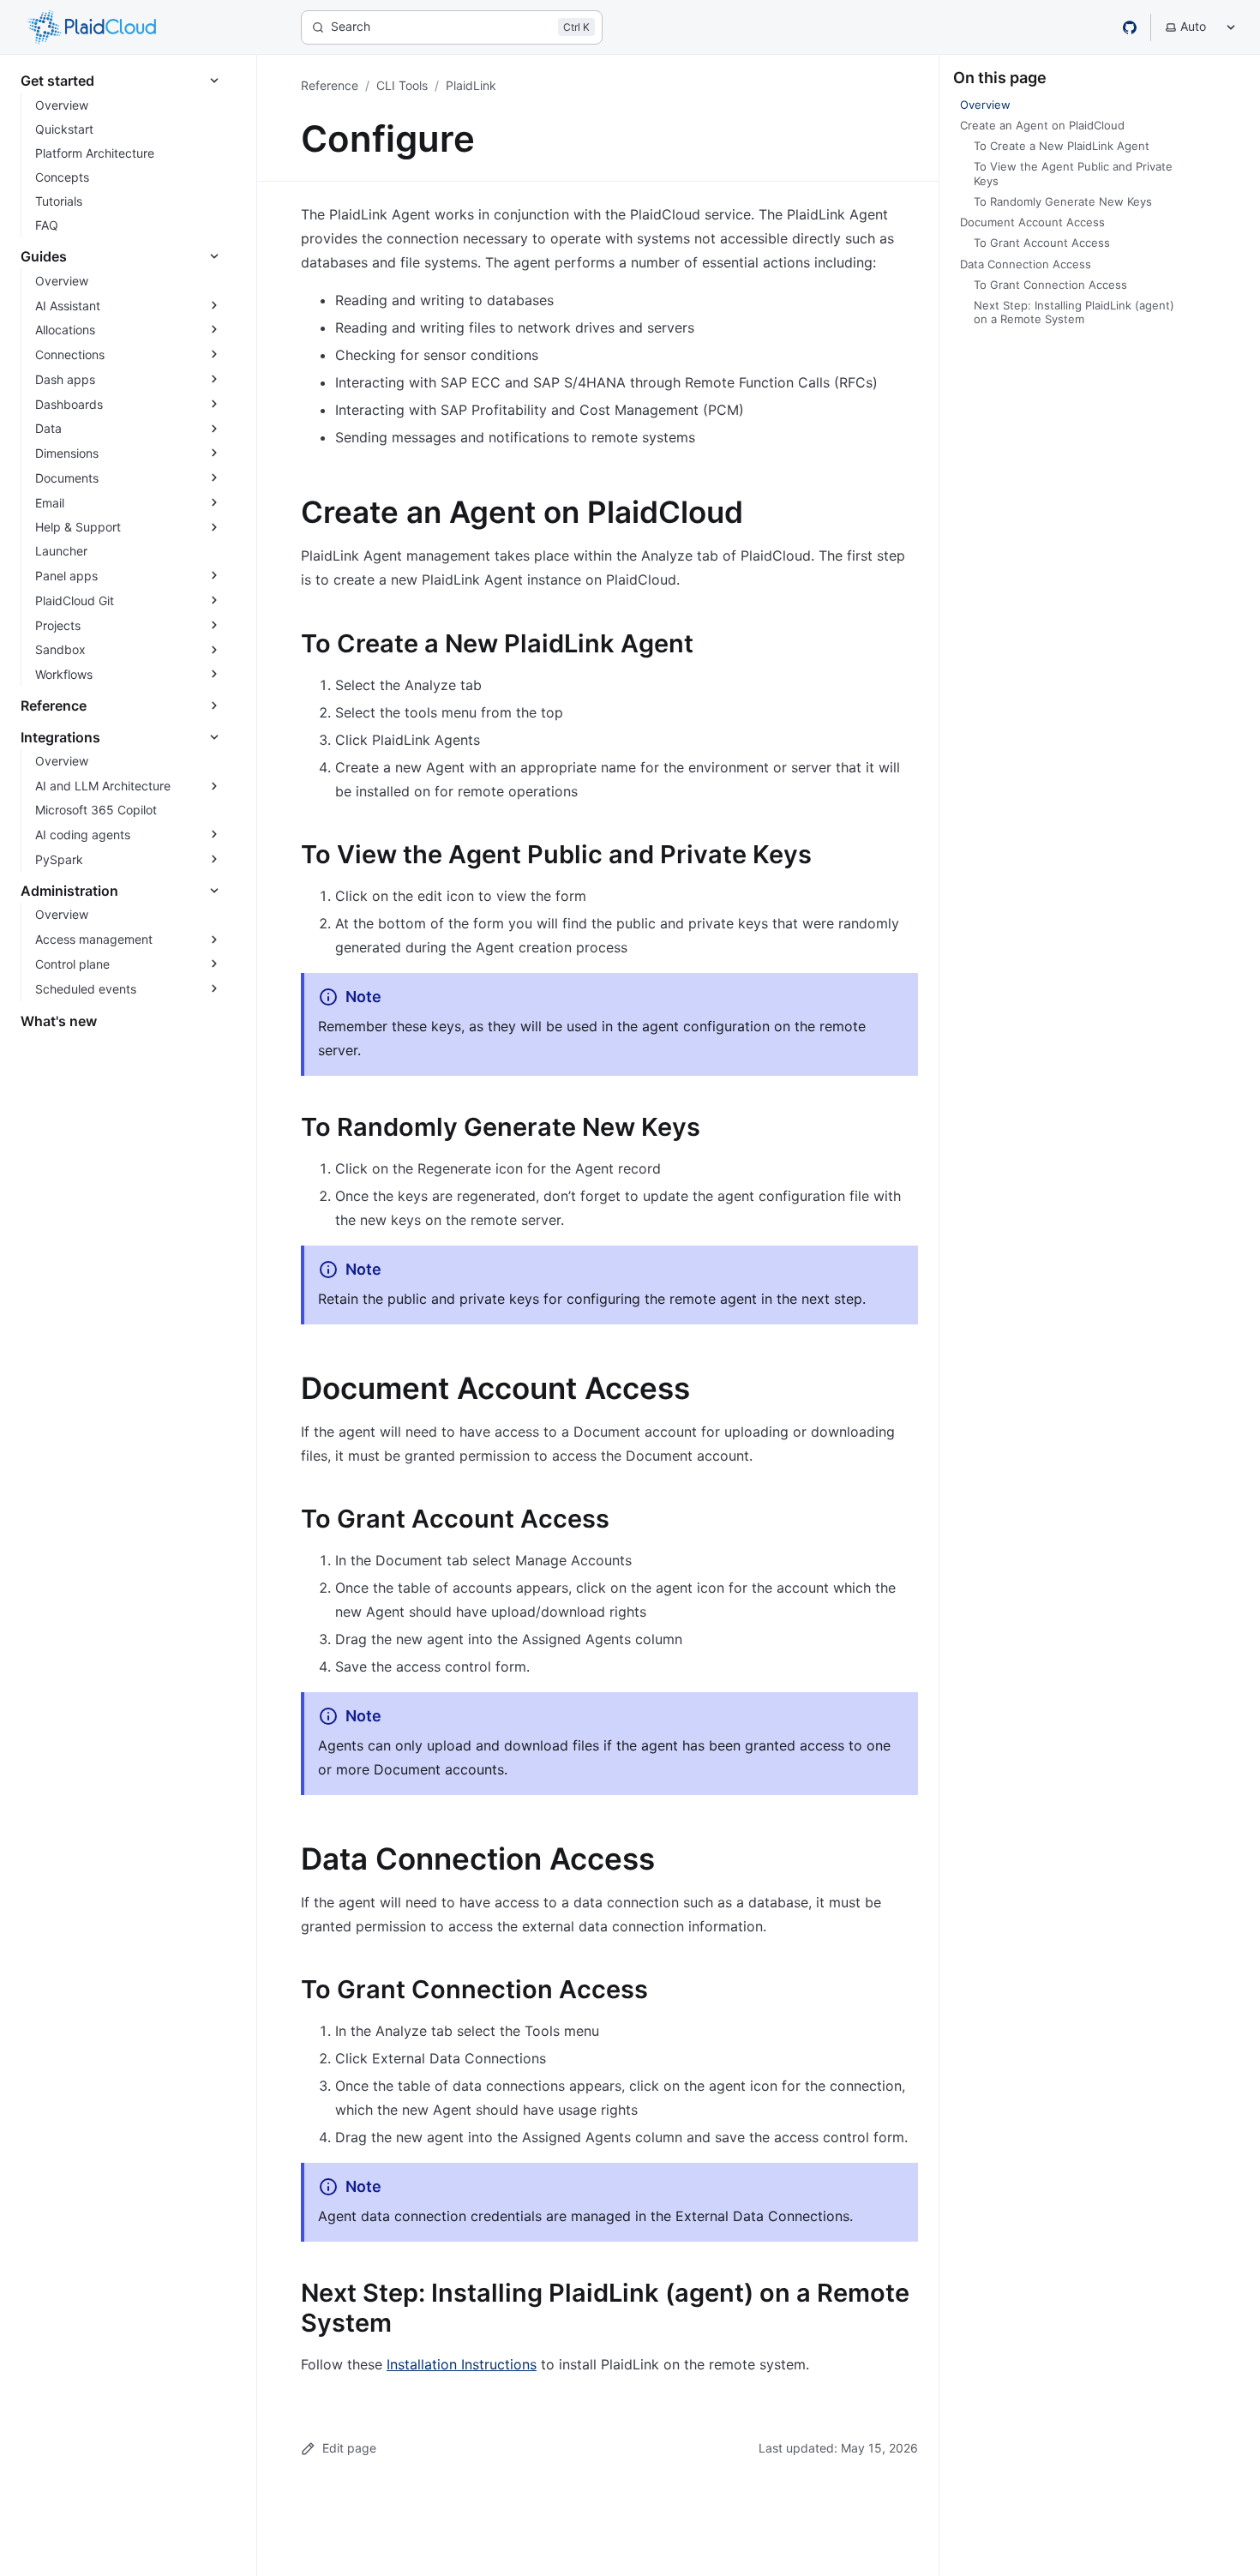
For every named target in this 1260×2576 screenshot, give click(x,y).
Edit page (349, 2448)
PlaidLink (471, 85)
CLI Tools (402, 85)
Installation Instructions (462, 2364)
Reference (330, 85)
